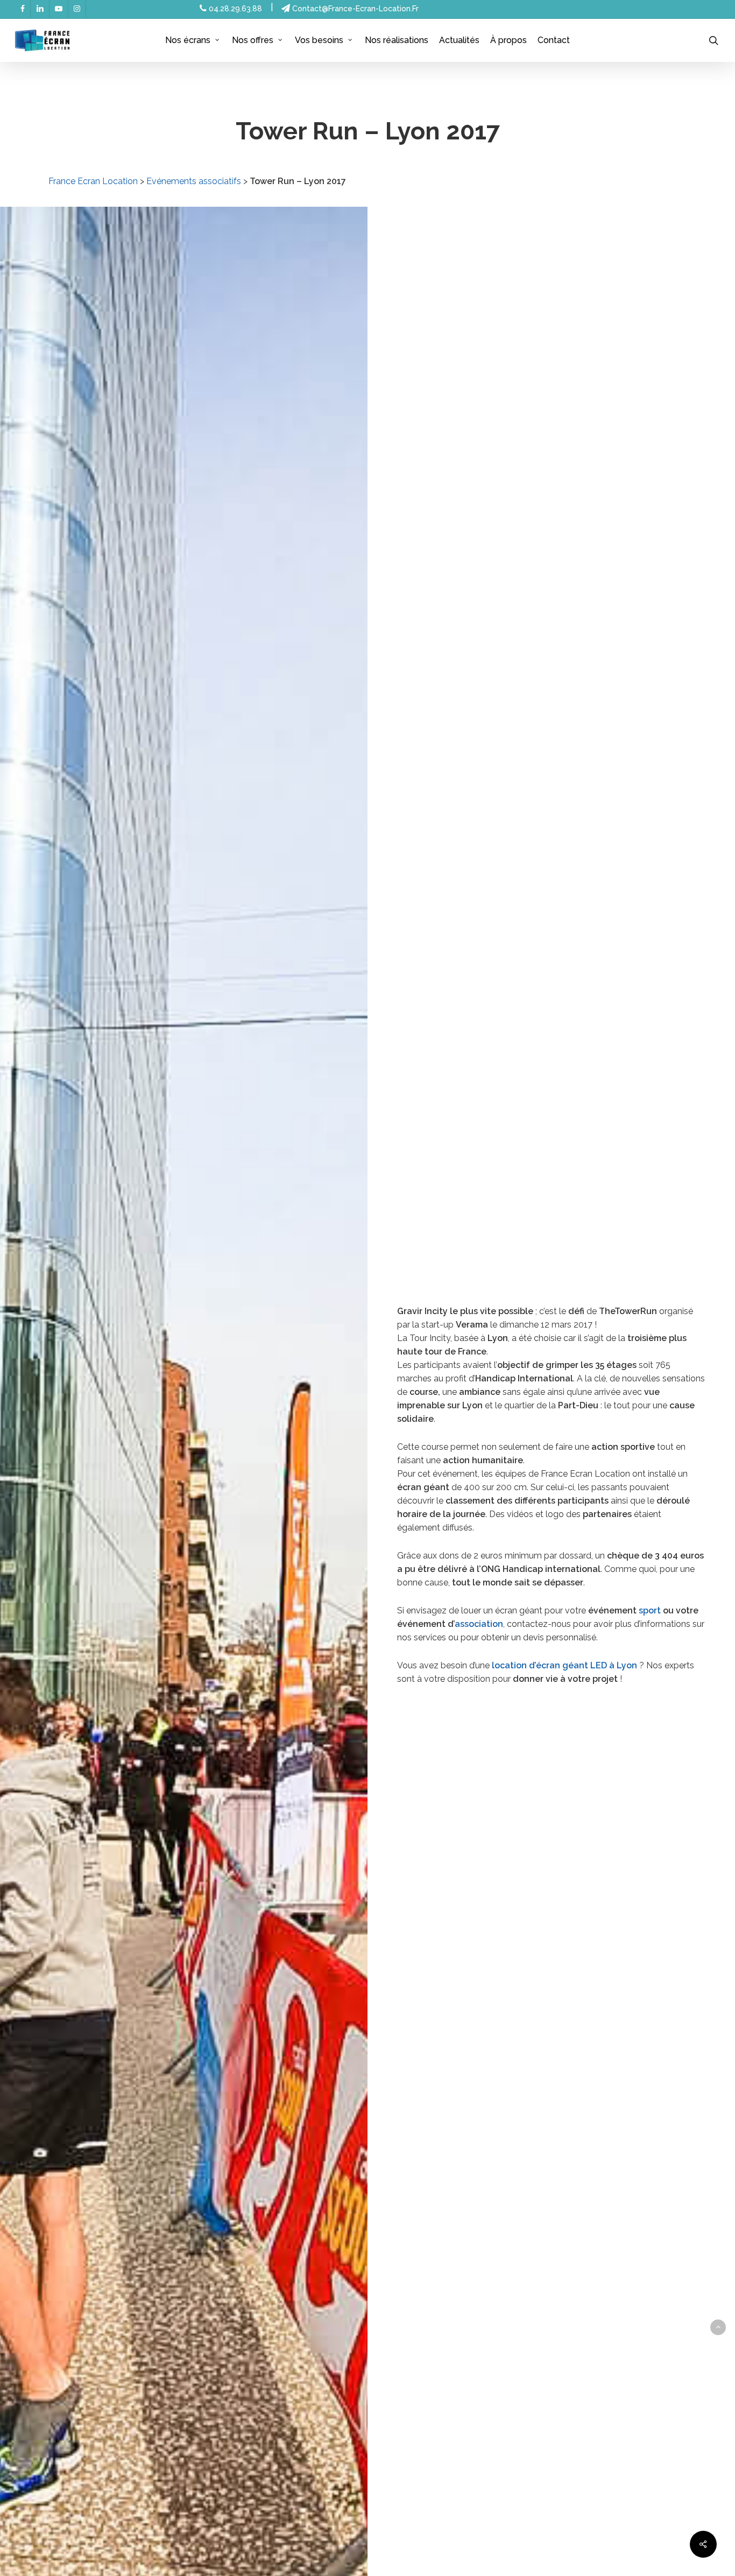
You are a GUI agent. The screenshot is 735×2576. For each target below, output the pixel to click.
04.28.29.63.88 (234, 9)
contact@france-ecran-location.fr (354, 9)
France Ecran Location (93, 181)
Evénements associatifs (194, 181)
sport (650, 1610)
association (479, 1624)
